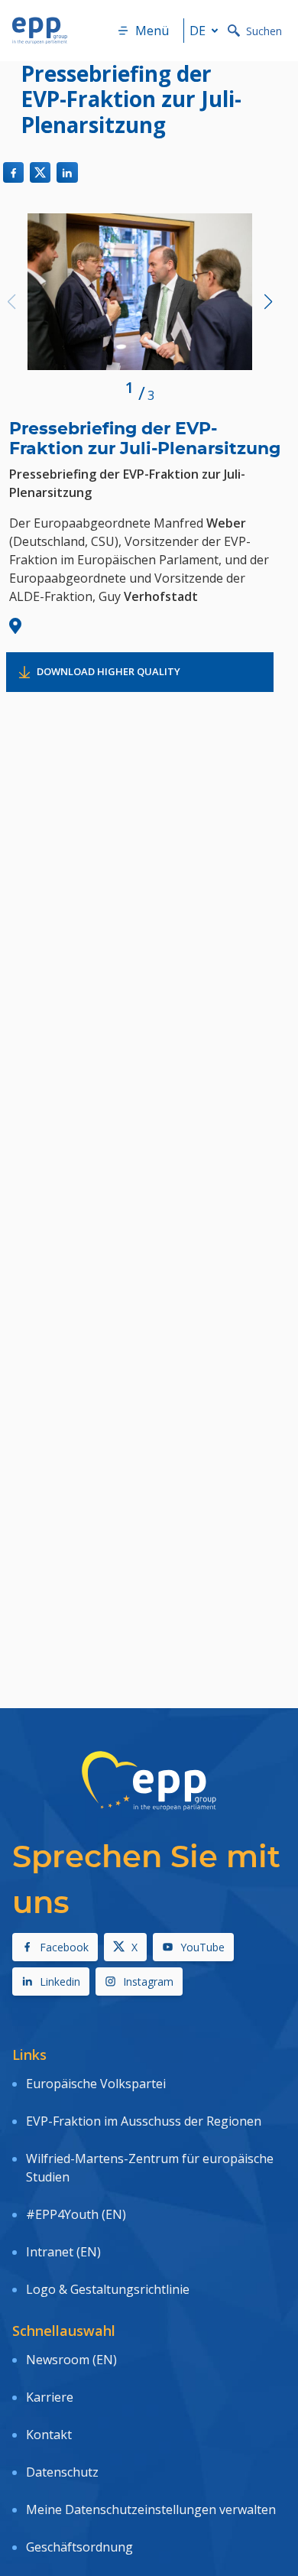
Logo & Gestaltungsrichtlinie (108, 2289)
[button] (268, 302)
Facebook (64, 1947)
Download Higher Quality (109, 671)
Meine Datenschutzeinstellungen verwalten (151, 2509)
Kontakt (49, 2435)
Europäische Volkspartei (96, 2084)
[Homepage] (40, 31)
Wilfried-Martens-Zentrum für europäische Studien (150, 2168)
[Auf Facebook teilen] (13, 172)
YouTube (202, 1947)
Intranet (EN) (63, 2252)
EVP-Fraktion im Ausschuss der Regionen (144, 2121)
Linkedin (60, 1982)
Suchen (264, 31)
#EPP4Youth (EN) (76, 2214)
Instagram (148, 1982)
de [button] (198, 31)
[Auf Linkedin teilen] (67, 172)
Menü (152, 31)
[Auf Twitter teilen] (40, 172)
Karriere (50, 2397)
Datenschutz (62, 2472)
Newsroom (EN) (71, 2360)
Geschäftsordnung (79, 2547)
